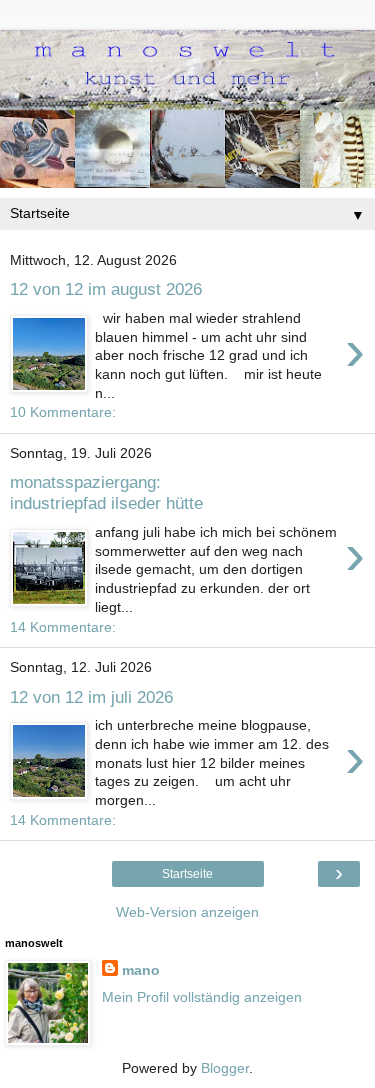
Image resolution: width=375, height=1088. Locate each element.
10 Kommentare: (63, 412)
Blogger (225, 1068)
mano (141, 970)
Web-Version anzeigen (187, 912)
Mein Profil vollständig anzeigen (202, 997)
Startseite (187, 874)
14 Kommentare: (63, 627)
